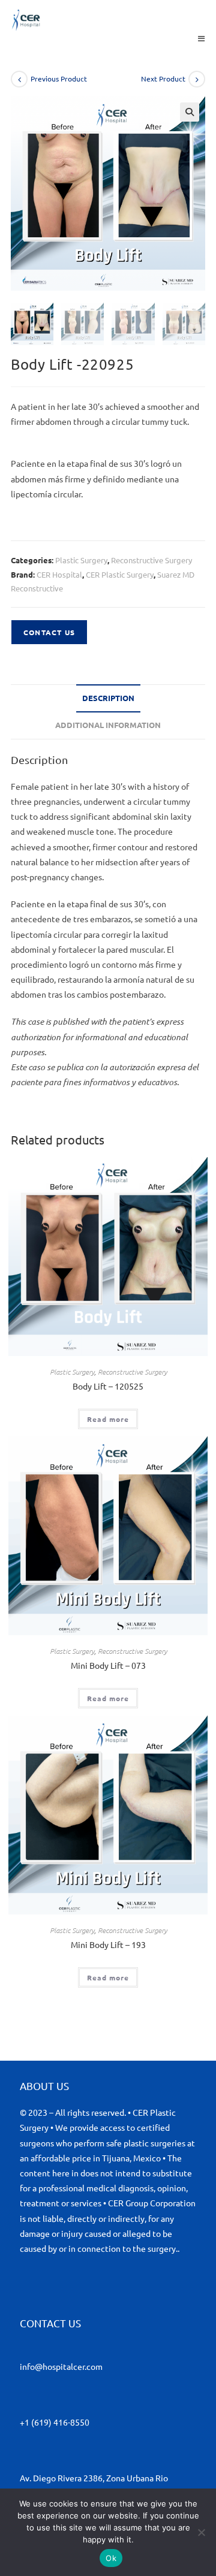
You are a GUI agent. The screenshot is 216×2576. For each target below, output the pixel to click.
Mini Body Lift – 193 (108, 1944)
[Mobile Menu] (202, 38)
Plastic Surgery (81, 560)
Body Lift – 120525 (108, 1386)
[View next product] (197, 79)
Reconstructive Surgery (151, 560)
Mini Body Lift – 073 (108, 1665)
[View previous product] (19, 79)
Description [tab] (108, 698)
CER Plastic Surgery (120, 574)
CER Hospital (59, 574)
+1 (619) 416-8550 (55, 2422)
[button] (190, 112)
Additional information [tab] (108, 725)
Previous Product (59, 78)
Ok (111, 2558)
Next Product (163, 78)
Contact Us (49, 632)
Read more (108, 1419)
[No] (201, 2532)
